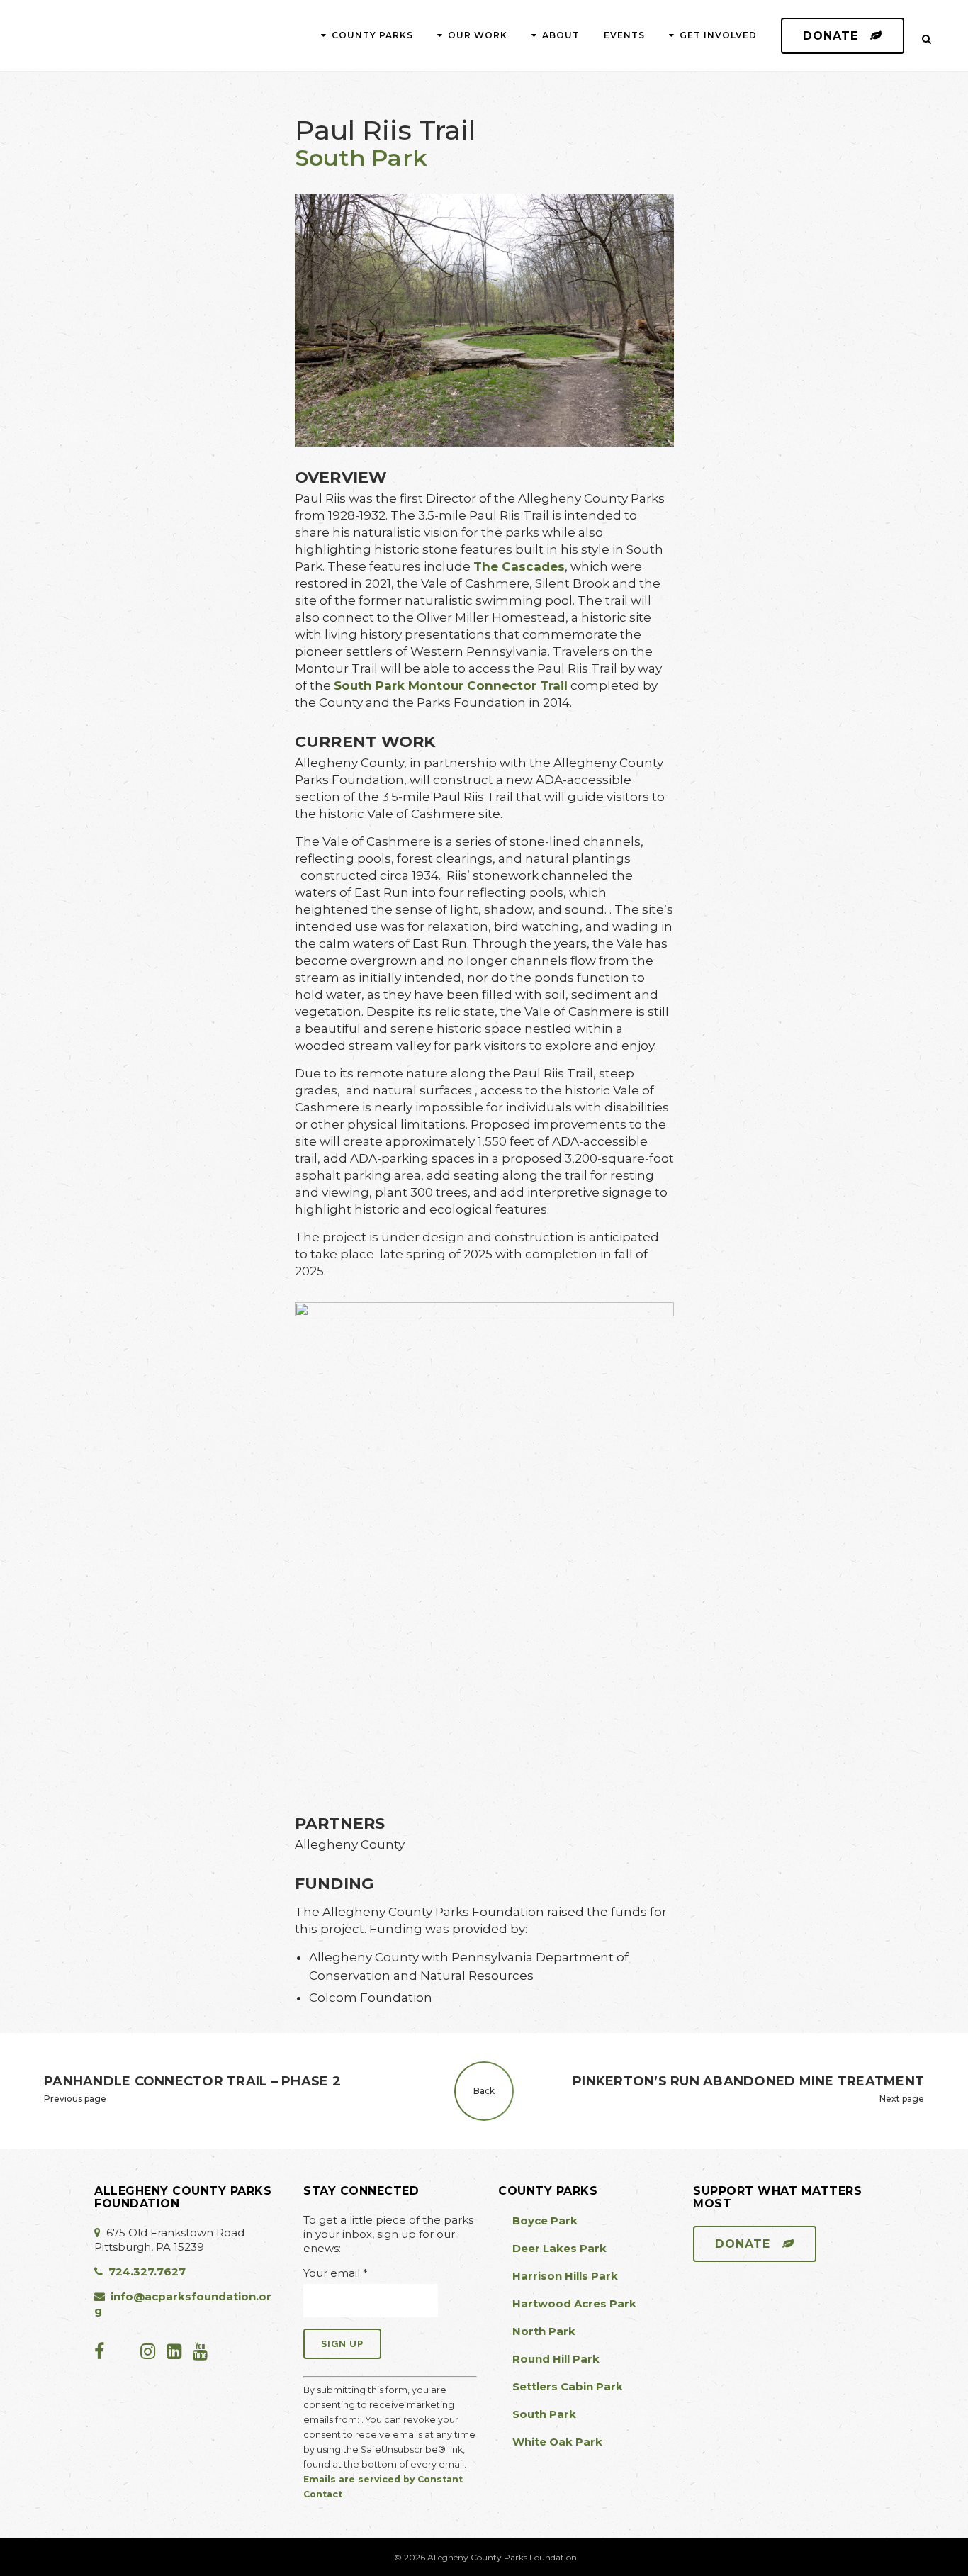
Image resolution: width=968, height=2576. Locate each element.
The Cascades (519, 566)
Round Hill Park (556, 2359)
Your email (336, 2273)
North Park (544, 2331)
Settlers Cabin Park (568, 2386)
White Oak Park (557, 2442)
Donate (831, 36)
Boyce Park (545, 2221)
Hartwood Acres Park (574, 2303)
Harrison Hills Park (565, 2276)
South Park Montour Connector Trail (451, 685)
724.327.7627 (147, 2272)
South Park (361, 158)
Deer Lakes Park (559, 2248)
